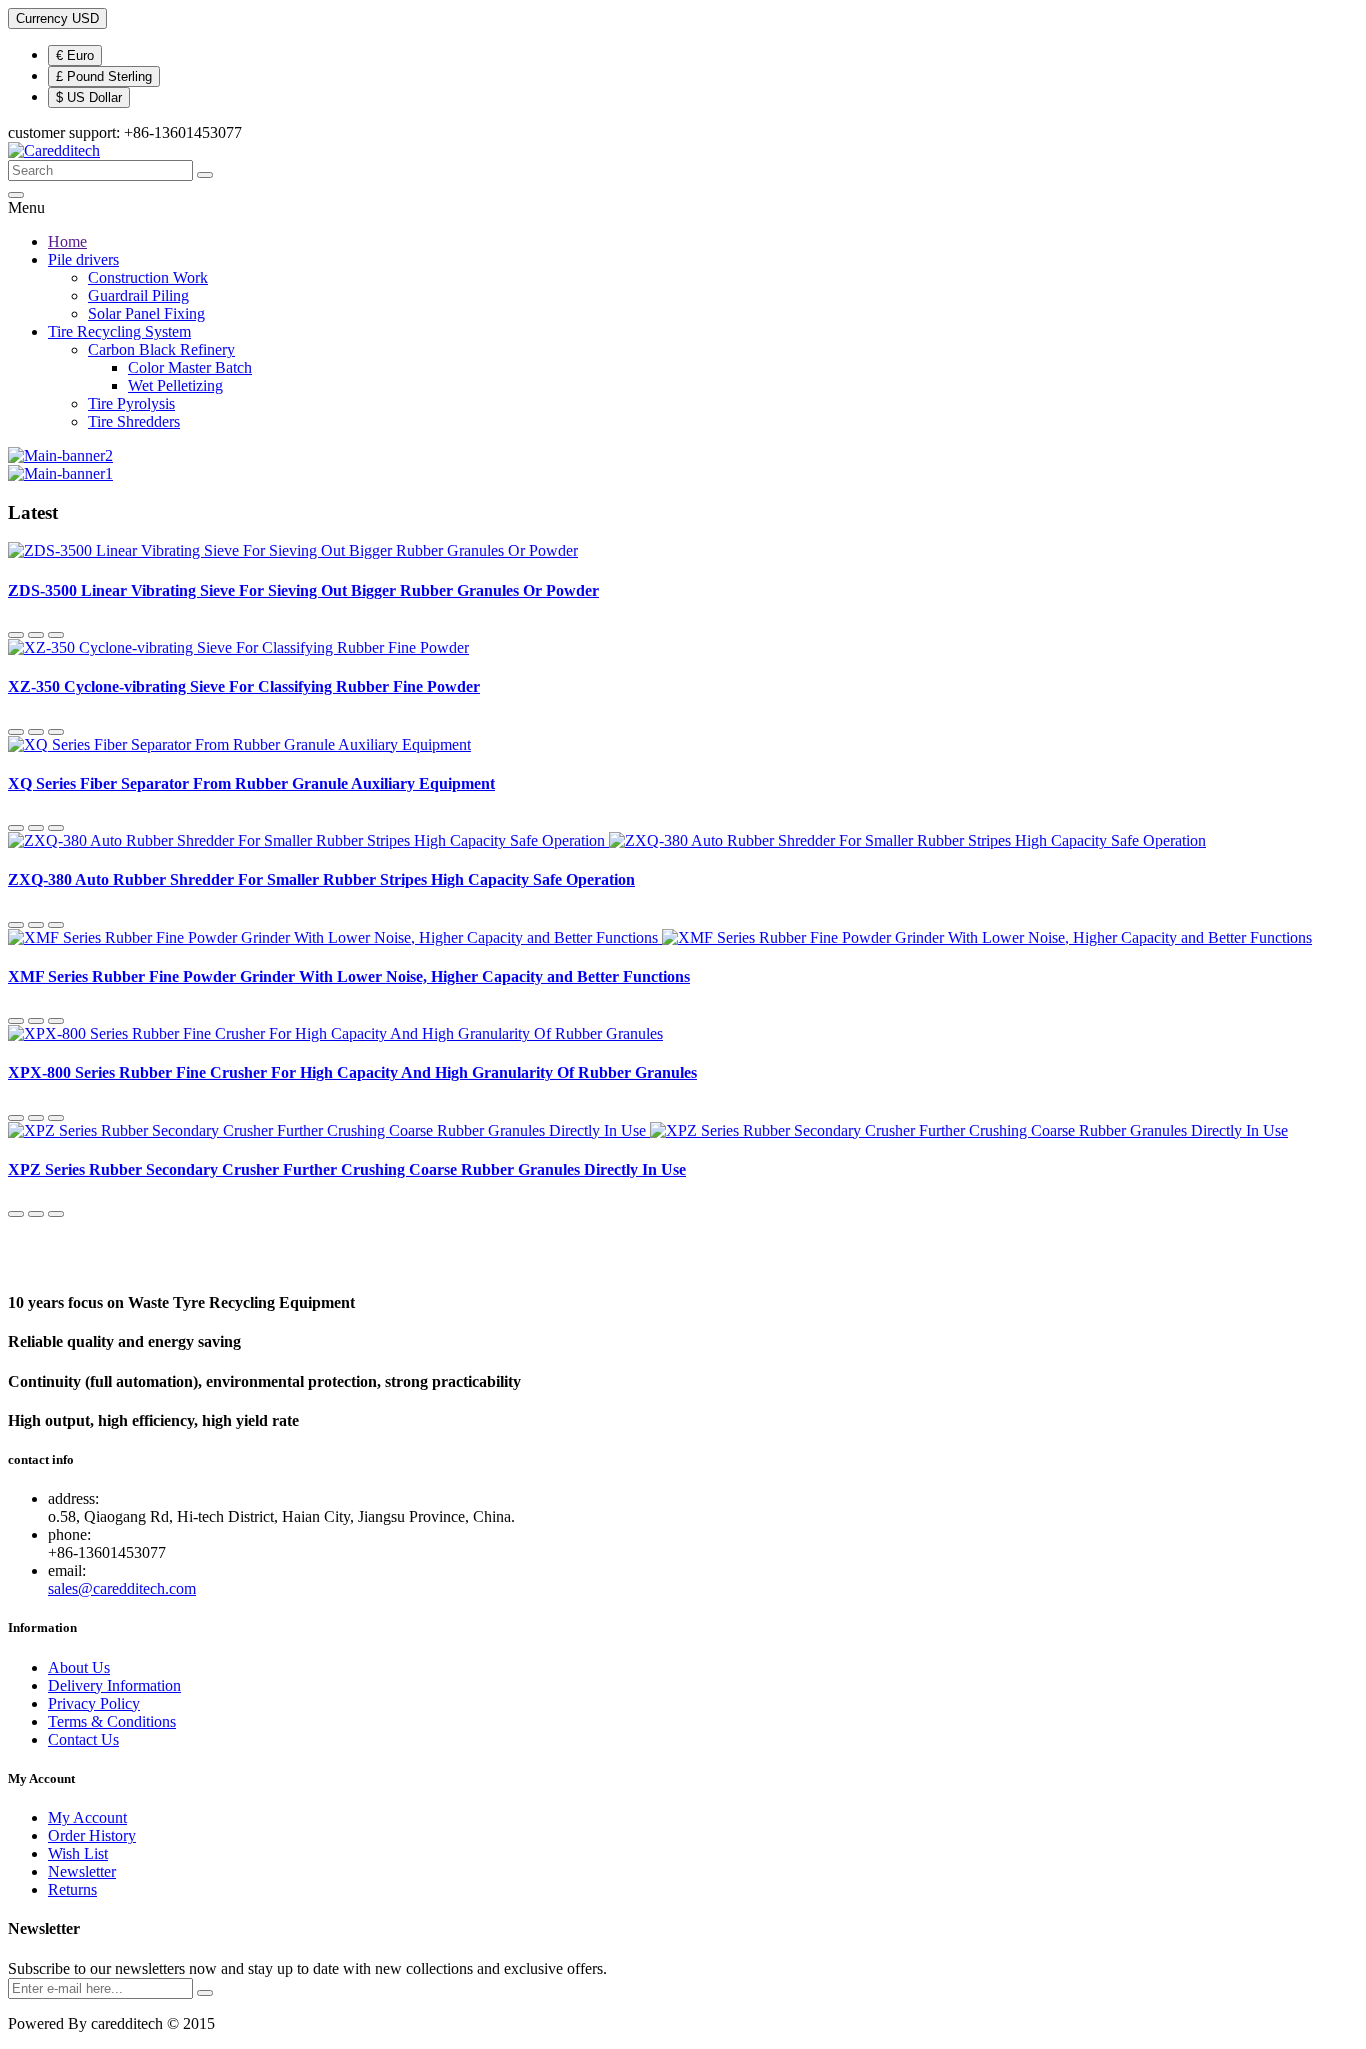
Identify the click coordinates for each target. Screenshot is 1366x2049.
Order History (92, 1835)
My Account (87, 1817)
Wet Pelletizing (175, 385)
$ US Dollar (89, 97)
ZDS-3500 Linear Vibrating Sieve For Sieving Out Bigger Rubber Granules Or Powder (303, 590)
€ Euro (75, 55)
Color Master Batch (190, 367)
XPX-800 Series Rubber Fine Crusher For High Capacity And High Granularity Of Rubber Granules (352, 1072)
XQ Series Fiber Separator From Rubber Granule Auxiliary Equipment (251, 783)
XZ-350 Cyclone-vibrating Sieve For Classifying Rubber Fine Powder (244, 686)
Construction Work (148, 277)
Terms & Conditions (112, 1721)
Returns (72, 1889)
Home (67, 241)
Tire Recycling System (119, 331)
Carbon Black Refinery (161, 349)
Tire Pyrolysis (131, 403)
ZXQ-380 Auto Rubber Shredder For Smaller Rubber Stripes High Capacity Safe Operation (321, 879)
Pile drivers (83, 259)
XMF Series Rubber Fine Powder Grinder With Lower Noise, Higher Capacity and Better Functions (349, 976)
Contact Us (83, 1739)
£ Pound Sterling (104, 76)
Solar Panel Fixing (146, 313)
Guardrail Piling (138, 295)
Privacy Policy (94, 1703)
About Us (79, 1667)
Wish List (78, 1853)
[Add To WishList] (36, 635)
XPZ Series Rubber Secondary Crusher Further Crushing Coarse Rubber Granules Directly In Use (347, 1169)
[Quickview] (16, 635)
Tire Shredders (134, 421)
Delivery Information (114, 1685)
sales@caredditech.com (122, 1588)
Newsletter (82, 1871)
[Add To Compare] (56, 635)
